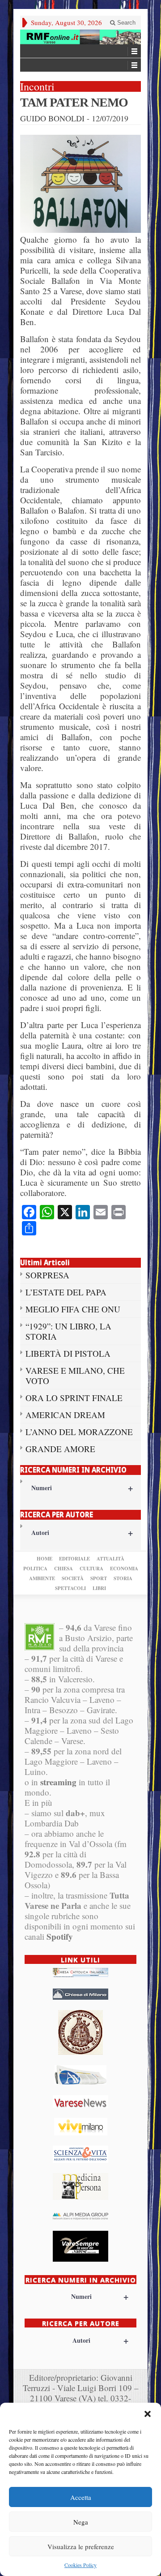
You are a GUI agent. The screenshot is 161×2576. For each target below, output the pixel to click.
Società (73, 1578)
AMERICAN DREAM (65, 1415)
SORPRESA (47, 1275)
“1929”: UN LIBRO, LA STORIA (68, 1331)
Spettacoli (70, 1588)
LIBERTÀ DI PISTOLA (68, 1353)
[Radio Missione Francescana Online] (80, 37)
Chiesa (64, 1569)
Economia (124, 1569)
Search (125, 23)
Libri (99, 1588)
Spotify (60, 1936)
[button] (148, 2414)
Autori (82, 1532)
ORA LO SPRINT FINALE (74, 1398)
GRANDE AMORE (60, 1449)
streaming (58, 1782)
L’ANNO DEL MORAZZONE (79, 1432)
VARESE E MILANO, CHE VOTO (75, 1376)
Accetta (81, 2497)
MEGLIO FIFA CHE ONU (73, 1309)
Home (44, 1559)
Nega (81, 2522)
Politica (35, 1569)
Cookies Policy (80, 2565)
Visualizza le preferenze (81, 2546)
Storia (123, 1578)
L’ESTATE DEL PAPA (66, 1292)
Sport (99, 1578)
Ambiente (42, 1578)
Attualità (110, 1559)
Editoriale (74, 1559)
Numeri (82, 1488)
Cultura (91, 1569)
